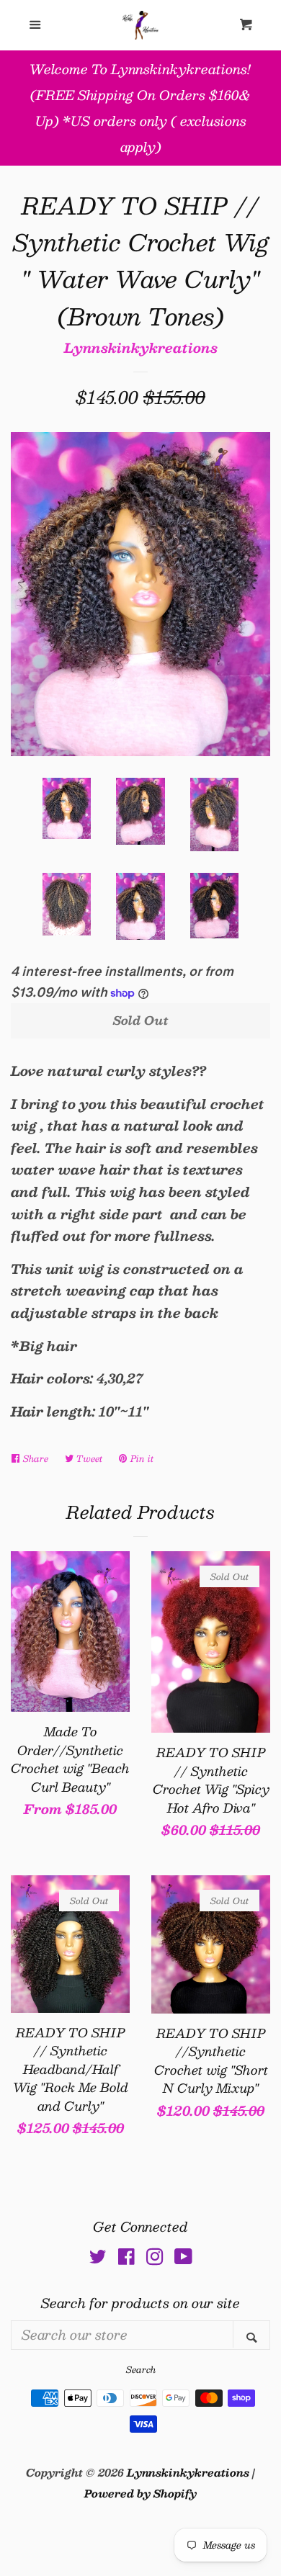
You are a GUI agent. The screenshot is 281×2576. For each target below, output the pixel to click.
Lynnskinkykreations (141, 348)
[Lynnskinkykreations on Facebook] (126, 2258)
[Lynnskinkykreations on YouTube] (183, 2258)
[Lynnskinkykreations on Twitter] (98, 2258)
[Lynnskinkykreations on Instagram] (155, 2258)
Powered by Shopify (140, 2493)
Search (141, 2369)
